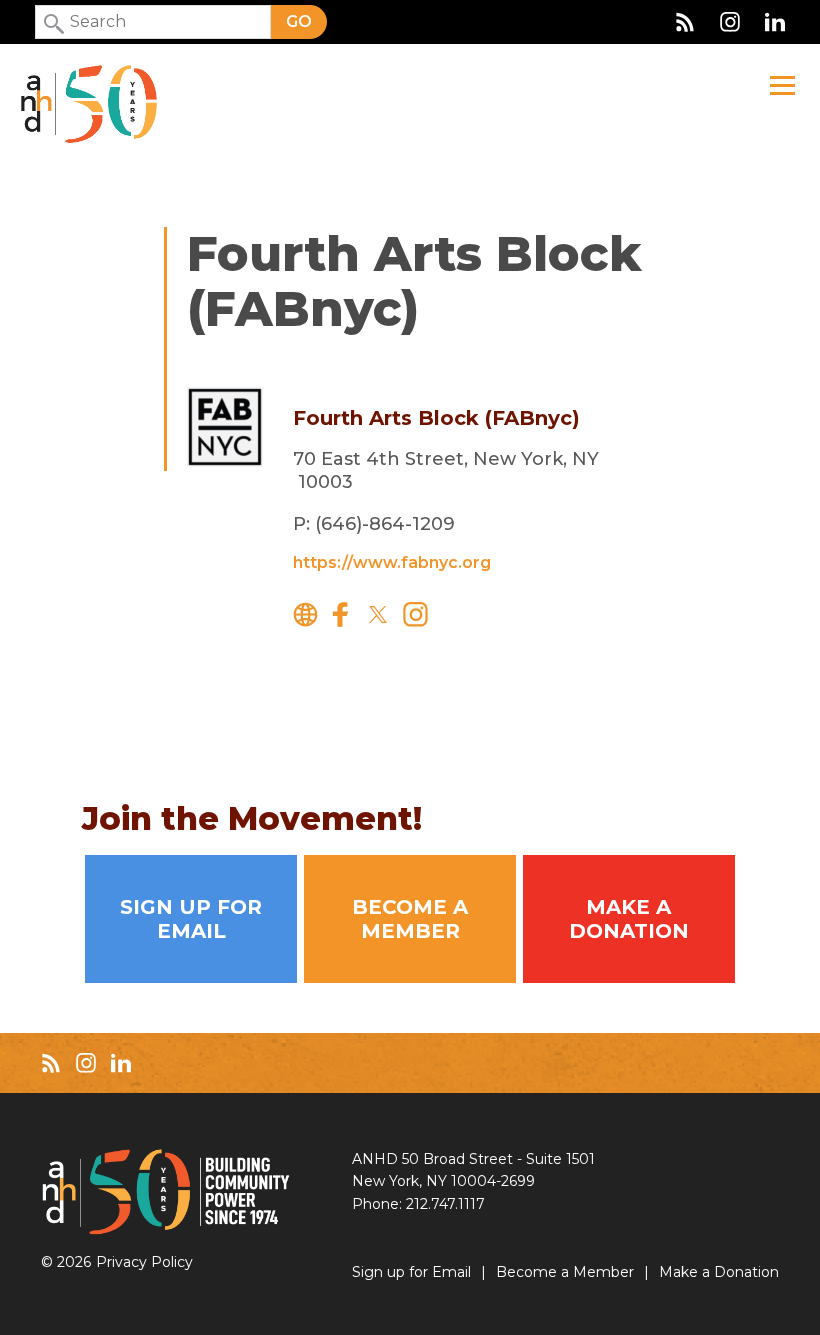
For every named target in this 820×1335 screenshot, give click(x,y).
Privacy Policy (144, 1262)
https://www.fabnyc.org (392, 562)
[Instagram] (730, 22)
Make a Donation (629, 919)
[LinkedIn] (775, 22)
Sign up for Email (191, 919)
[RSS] (685, 22)
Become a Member (410, 919)
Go (299, 21)
